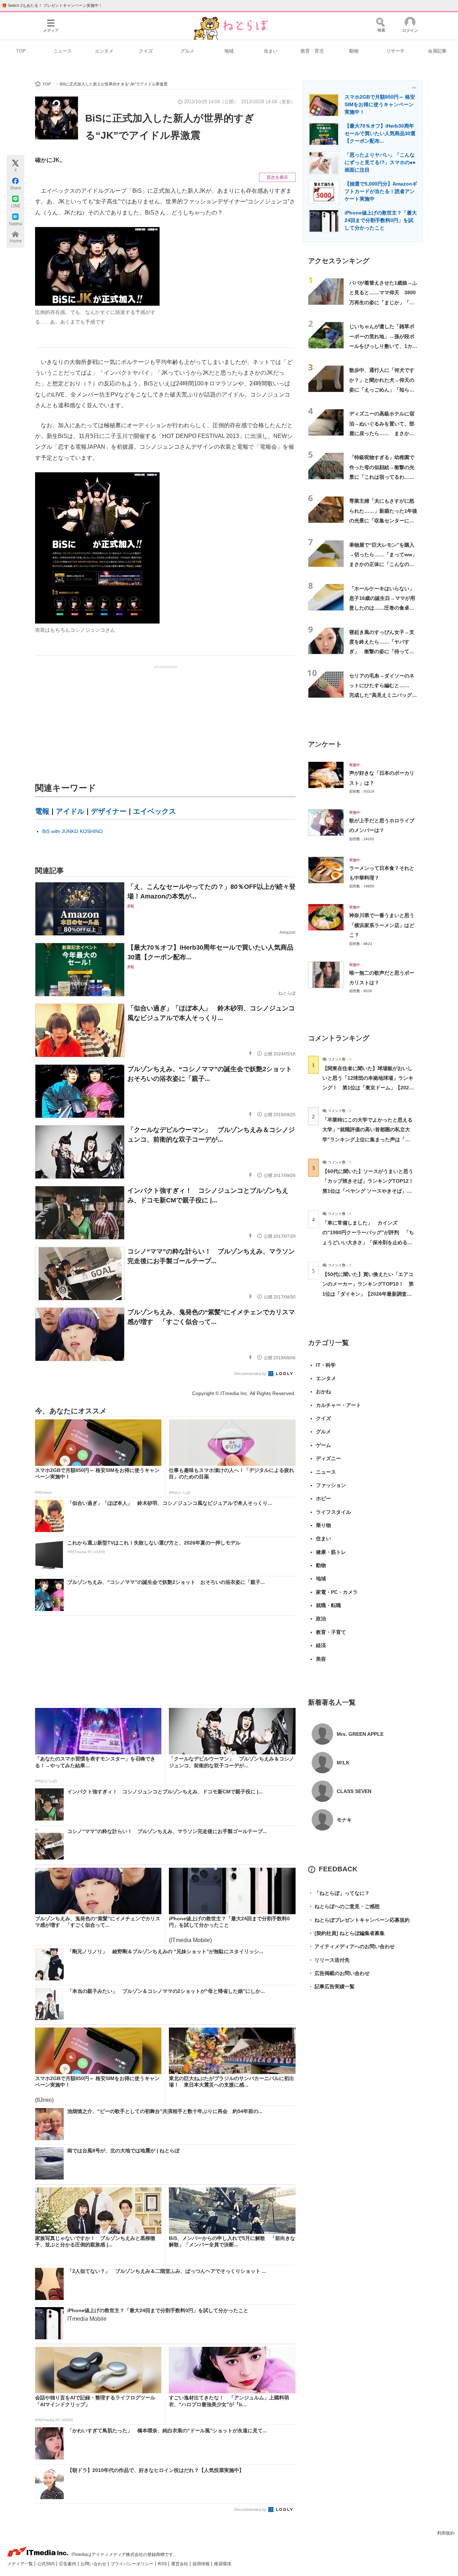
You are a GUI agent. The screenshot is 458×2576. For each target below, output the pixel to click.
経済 (321, 1645)
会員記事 (437, 51)
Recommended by (251, 1374)
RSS (163, 2564)
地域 (229, 51)
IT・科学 (326, 1365)
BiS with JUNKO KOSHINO (72, 831)
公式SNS (47, 2564)
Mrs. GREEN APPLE (360, 1734)
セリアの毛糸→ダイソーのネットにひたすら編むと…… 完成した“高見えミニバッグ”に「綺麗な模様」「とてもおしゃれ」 (382, 695)
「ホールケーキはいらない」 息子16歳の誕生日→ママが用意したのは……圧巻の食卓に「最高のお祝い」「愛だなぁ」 (384, 608)
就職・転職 (328, 1605)
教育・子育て (331, 1632)
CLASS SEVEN (354, 1791)
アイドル (70, 811)
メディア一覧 (21, 2564)
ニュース (63, 51)
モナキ (344, 1820)
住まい (271, 51)
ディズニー (328, 1458)
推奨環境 (223, 2564)
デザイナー (109, 811)
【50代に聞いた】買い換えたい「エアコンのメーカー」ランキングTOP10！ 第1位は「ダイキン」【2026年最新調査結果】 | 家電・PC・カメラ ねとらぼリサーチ (368, 1294)
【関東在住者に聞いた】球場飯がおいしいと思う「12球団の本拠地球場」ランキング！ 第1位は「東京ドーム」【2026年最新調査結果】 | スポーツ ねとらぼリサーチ (368, 1088)
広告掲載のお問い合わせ (339, 1973)
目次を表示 (277, 177)
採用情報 (202, 2564)
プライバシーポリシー (133, 2564)
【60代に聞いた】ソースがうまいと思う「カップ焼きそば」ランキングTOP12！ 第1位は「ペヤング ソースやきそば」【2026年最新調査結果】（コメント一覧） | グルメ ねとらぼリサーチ (371, 1191)
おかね (323, 1392)
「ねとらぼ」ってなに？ (339, 1893)
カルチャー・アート (338, 1405)
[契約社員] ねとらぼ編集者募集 (346, 1933)
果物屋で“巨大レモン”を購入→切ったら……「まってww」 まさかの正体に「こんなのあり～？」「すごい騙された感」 (386, 564)
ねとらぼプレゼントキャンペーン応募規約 (359, 1920)
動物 (354, 51)
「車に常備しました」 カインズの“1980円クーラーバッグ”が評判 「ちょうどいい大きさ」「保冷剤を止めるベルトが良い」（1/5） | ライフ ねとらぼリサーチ (368, 1242)
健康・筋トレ (331, 1552)
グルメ (187, 51)
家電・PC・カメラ (337, 1592)
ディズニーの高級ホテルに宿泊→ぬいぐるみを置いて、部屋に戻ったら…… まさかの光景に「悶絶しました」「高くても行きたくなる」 (382, 433)
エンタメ (104, 51)
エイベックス (155, 811)
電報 (42, 811)
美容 (321, 1659)
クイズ (146, 51)
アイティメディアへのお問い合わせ (351, 1946)
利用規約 (446, 2533)
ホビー (323, 1498)
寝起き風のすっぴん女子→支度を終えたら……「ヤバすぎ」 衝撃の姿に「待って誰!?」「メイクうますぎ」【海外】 (382, 652)
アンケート (325, 744)
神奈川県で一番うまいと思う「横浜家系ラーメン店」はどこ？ (382, 925)
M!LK (343, 1763)
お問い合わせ (94, 2564)
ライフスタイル (333, 1512)
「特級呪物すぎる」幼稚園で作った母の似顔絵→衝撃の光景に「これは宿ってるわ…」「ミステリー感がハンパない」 (382, 477)
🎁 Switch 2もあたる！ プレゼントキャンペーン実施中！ (52, 5)
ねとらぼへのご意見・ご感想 (344, 1906)
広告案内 (68, 2564)
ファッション (331, 1485)
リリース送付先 (329, 1960)
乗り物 (323, 1525)
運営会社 (180, 2564)
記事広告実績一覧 (331, 1986)
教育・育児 (312, 51)
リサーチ (395, 51)
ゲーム (323, 1445)
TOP (21, 51)
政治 (321, 1619)
